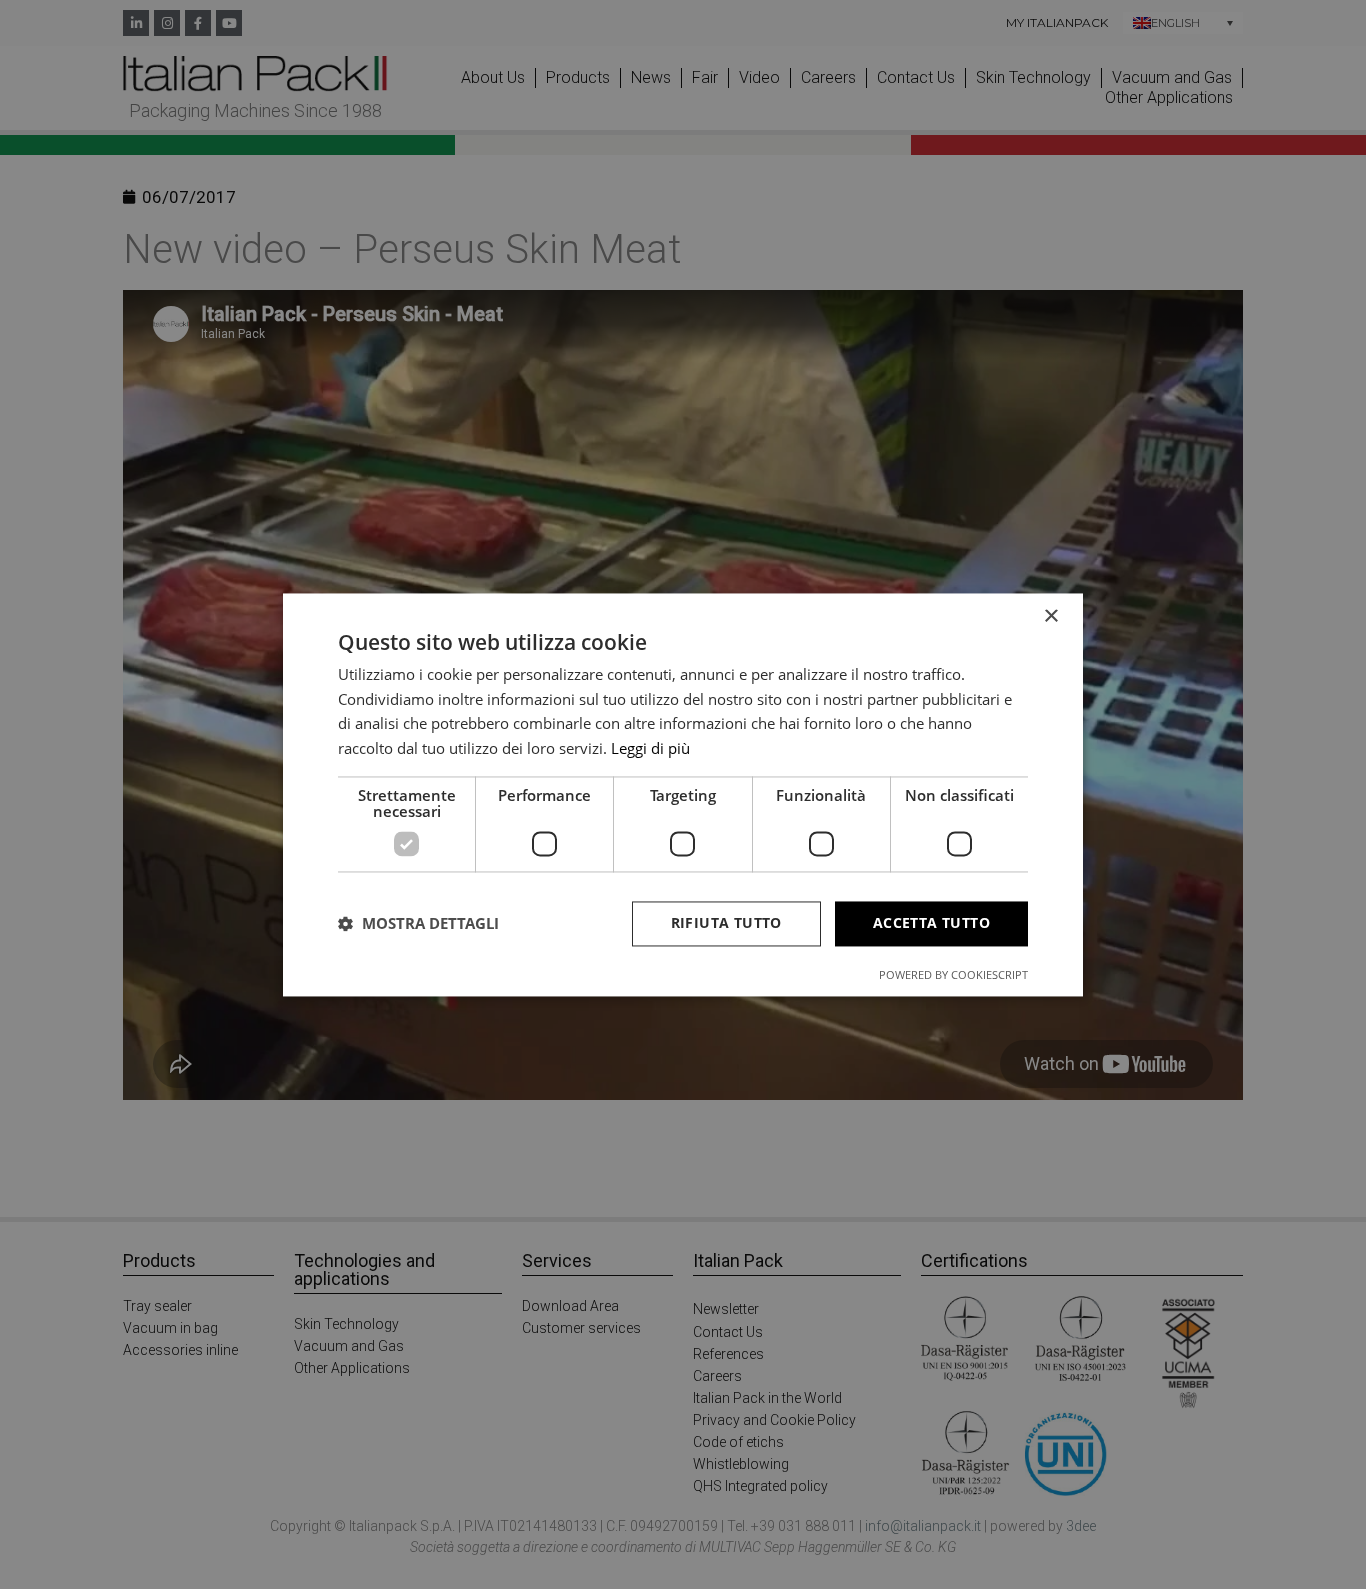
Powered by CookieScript (953, 974)
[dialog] (683, 794)
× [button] (1050, 616)
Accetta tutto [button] (931, 922)
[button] (418, 924)
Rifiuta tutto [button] (726, 922)
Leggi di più (650, 749)
